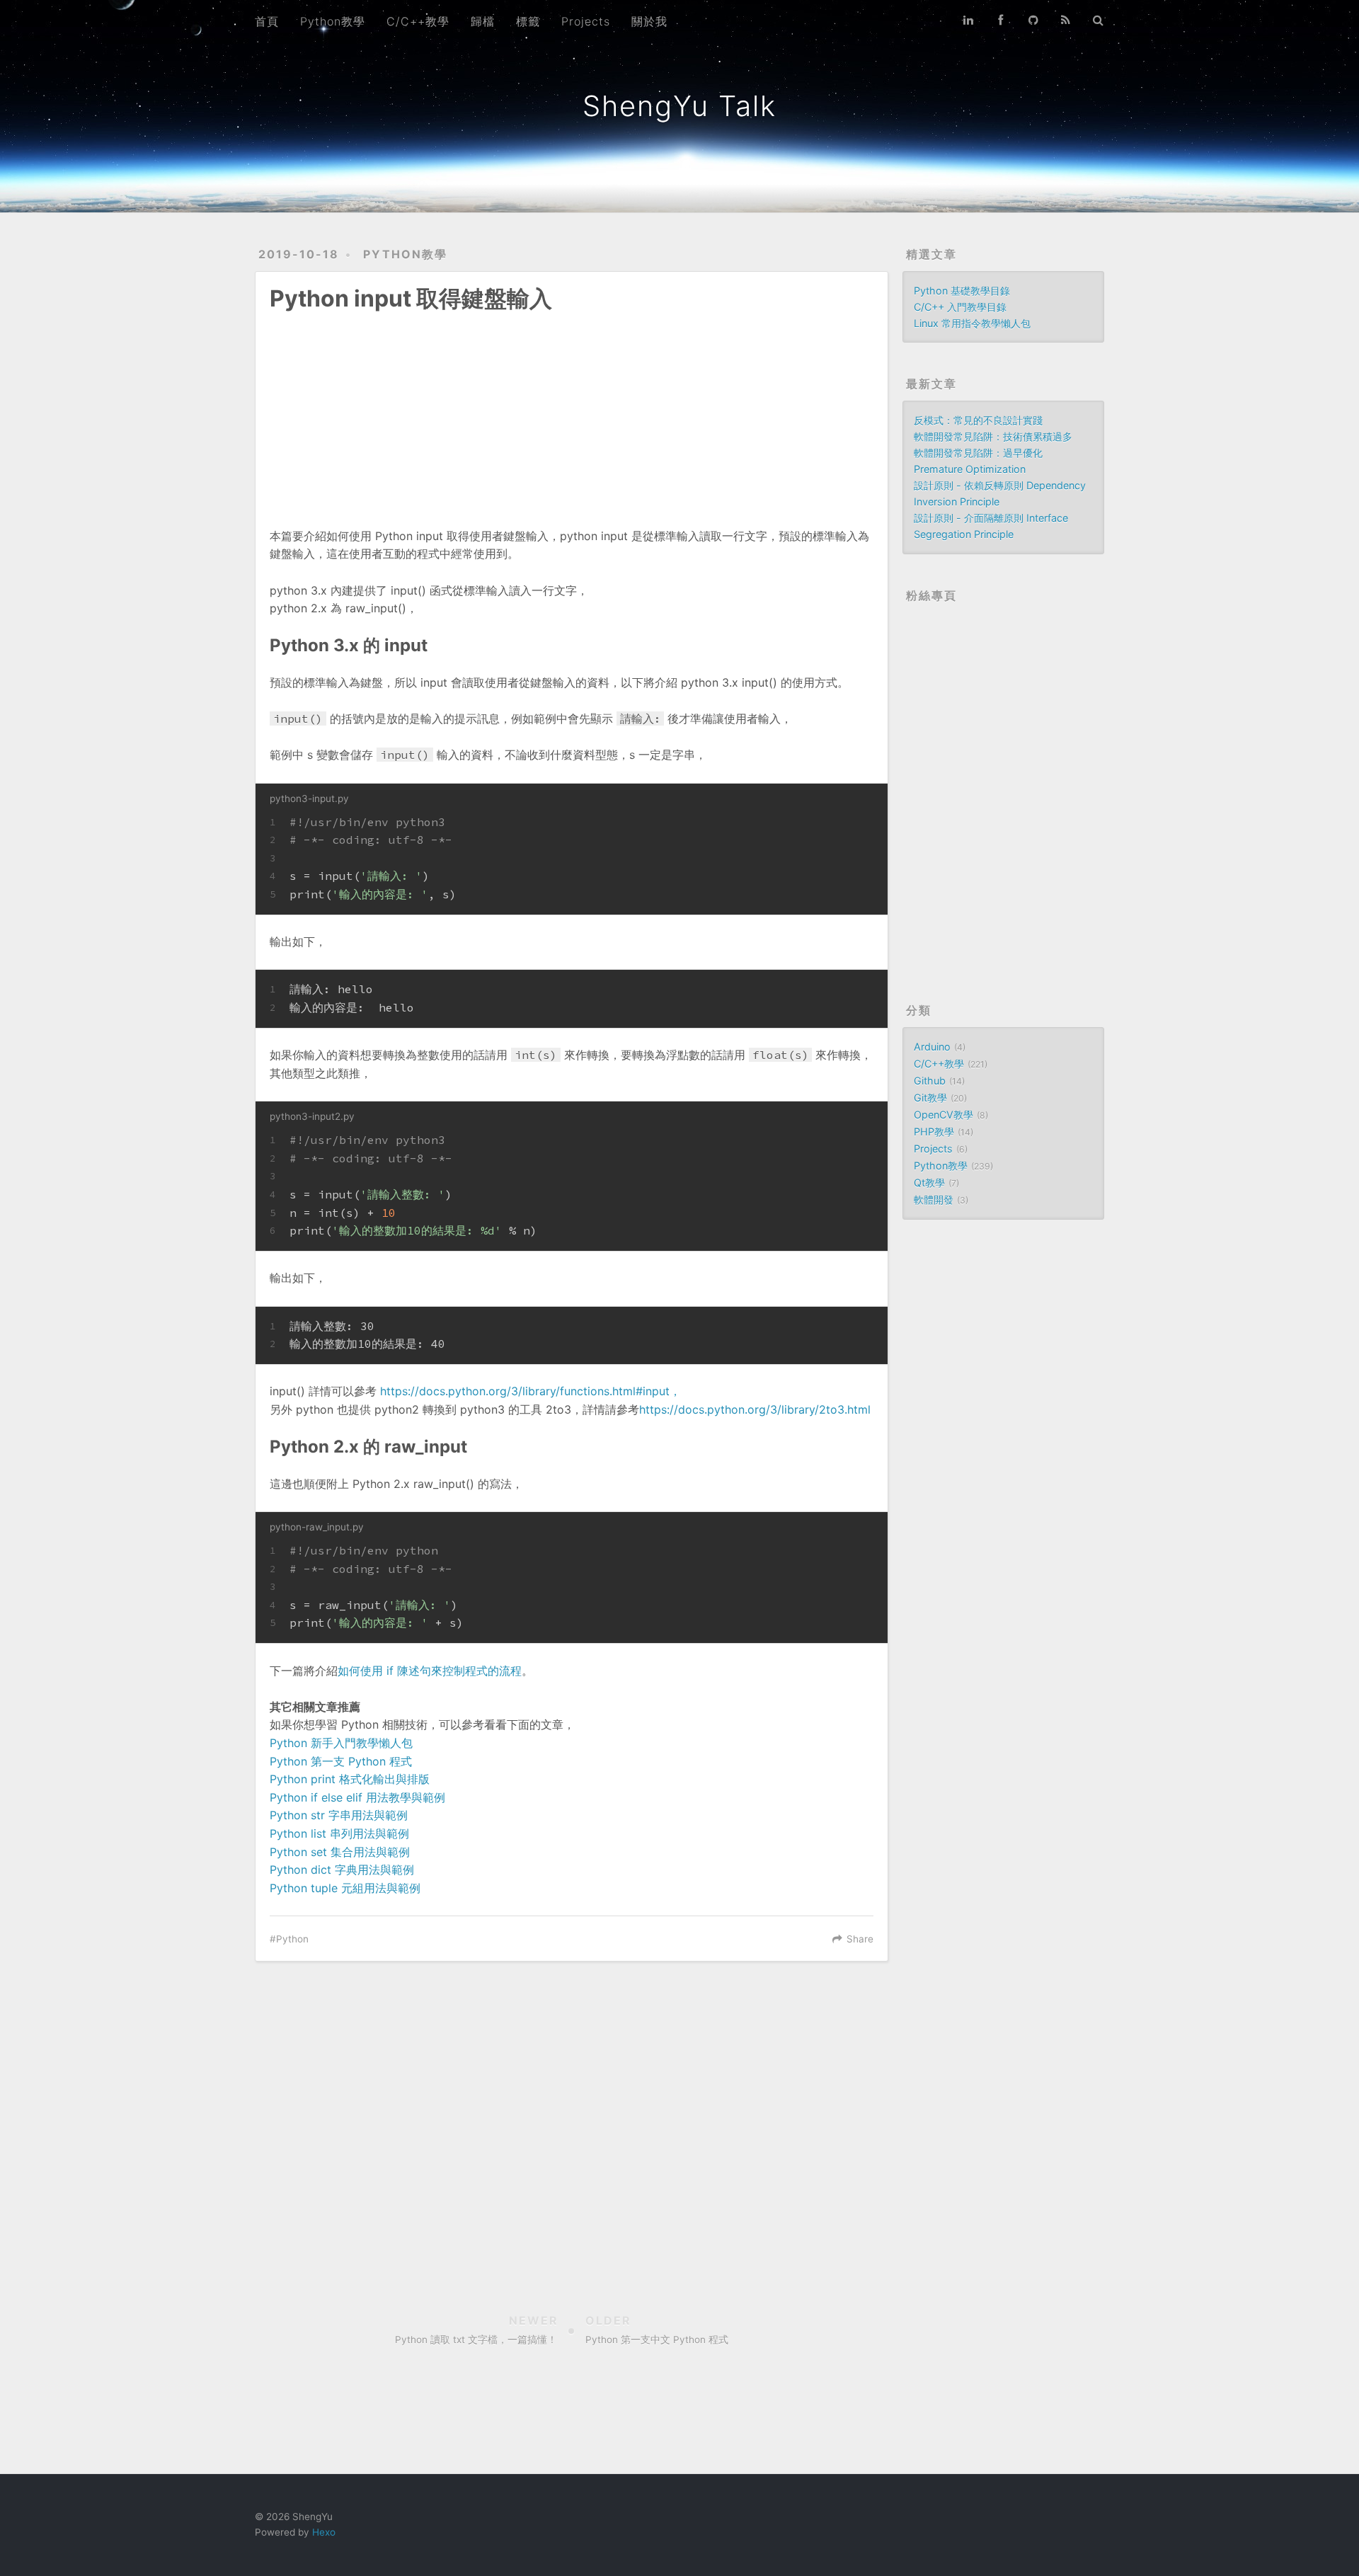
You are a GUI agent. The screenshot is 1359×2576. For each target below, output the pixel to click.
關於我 (649, 21)
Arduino (932, 1047)
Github (930, 1081)
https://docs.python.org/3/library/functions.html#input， (531, 1391)
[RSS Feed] (1066, 20)
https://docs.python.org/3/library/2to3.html (755, 1409)
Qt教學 (929, 1183)
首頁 (267, 21)
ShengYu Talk (679, 106)
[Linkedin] (968, 20)
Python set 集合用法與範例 (340, 1852)
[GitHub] (1033, 20)
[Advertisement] (572, 410)
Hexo (324, 2532)
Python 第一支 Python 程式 (341, 1761)
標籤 (528, 21)
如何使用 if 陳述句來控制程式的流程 (430, 1671)
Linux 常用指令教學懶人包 (972, 323)
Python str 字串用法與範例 (339, 1815)
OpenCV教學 (944, 1115)
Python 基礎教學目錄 (962, 291)
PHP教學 (934, 1132)
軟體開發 (934, 1200)
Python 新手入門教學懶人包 (341, 1743)
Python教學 (333, 21)
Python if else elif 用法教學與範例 (357, 1797)
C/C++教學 (418, 21)
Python (292, 1939)
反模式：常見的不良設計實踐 (978, 420)
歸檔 (483, 21)
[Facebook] (1001, 20)
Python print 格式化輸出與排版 (350, 1779)
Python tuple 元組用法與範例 (345, 1888)
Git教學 (930, 1098)
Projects (586, 21)
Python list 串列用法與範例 (339, 1833)
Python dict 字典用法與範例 (342, 1870)
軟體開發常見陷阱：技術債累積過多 (993, 436)
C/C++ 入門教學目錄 (960, 307)
